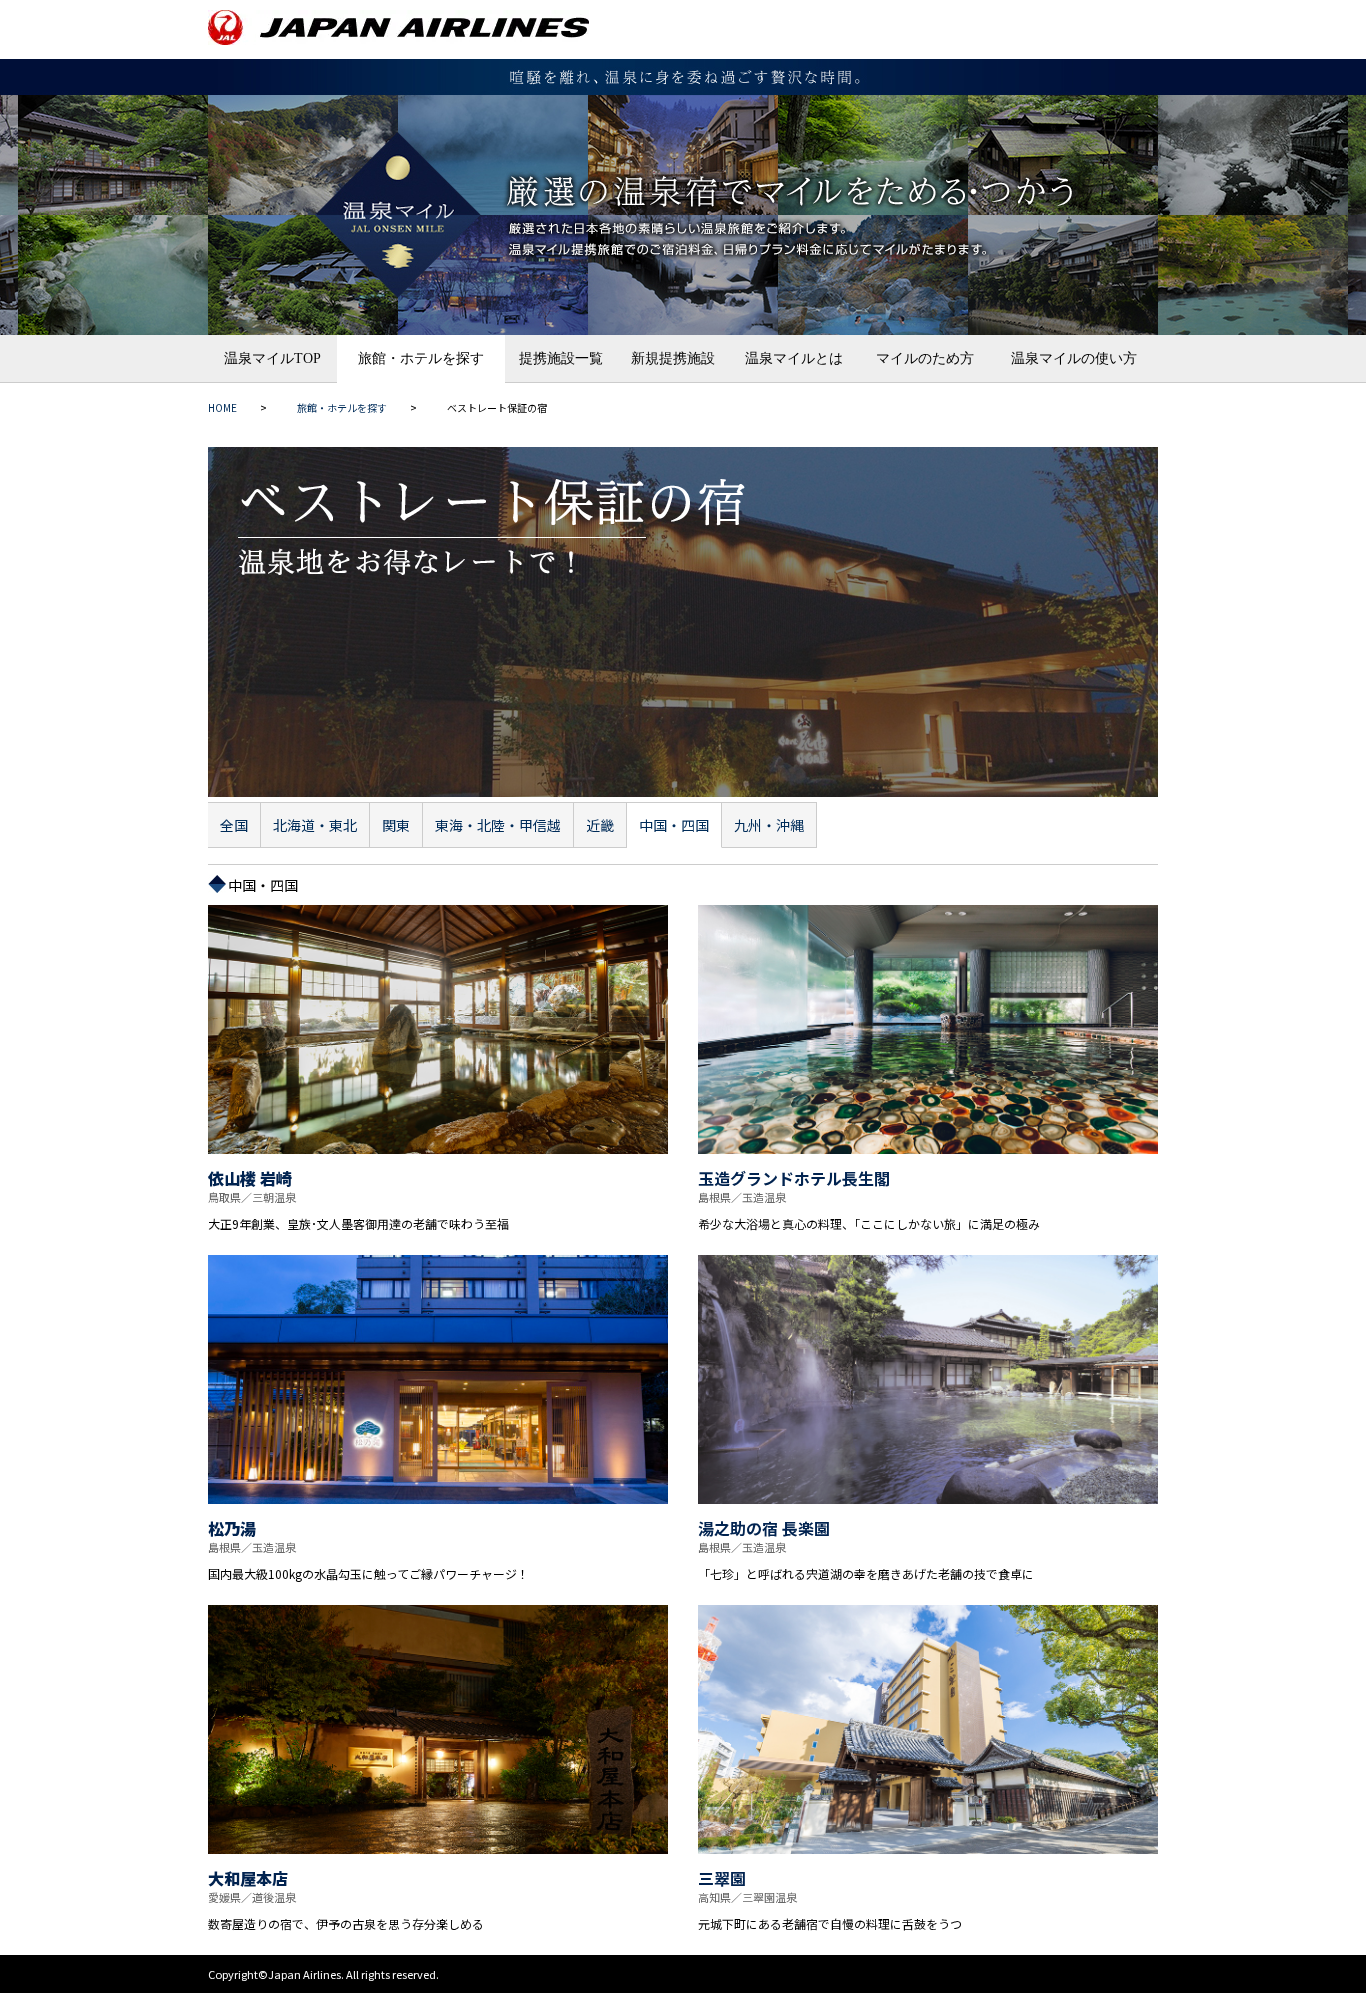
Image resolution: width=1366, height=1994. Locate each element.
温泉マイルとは (794, 358)
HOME (222, 407)
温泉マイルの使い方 (1074, 358)
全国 (234, 825)
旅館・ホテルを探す (421, 358)
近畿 (600, 825)
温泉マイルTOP (272, 358)
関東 (396, 825)
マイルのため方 (925, 358)
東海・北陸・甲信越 (498, 825)
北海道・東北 (315, 825)
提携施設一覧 (561, 358)
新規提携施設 (673, 358)
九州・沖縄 (769, 825)
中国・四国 (674, 825)
